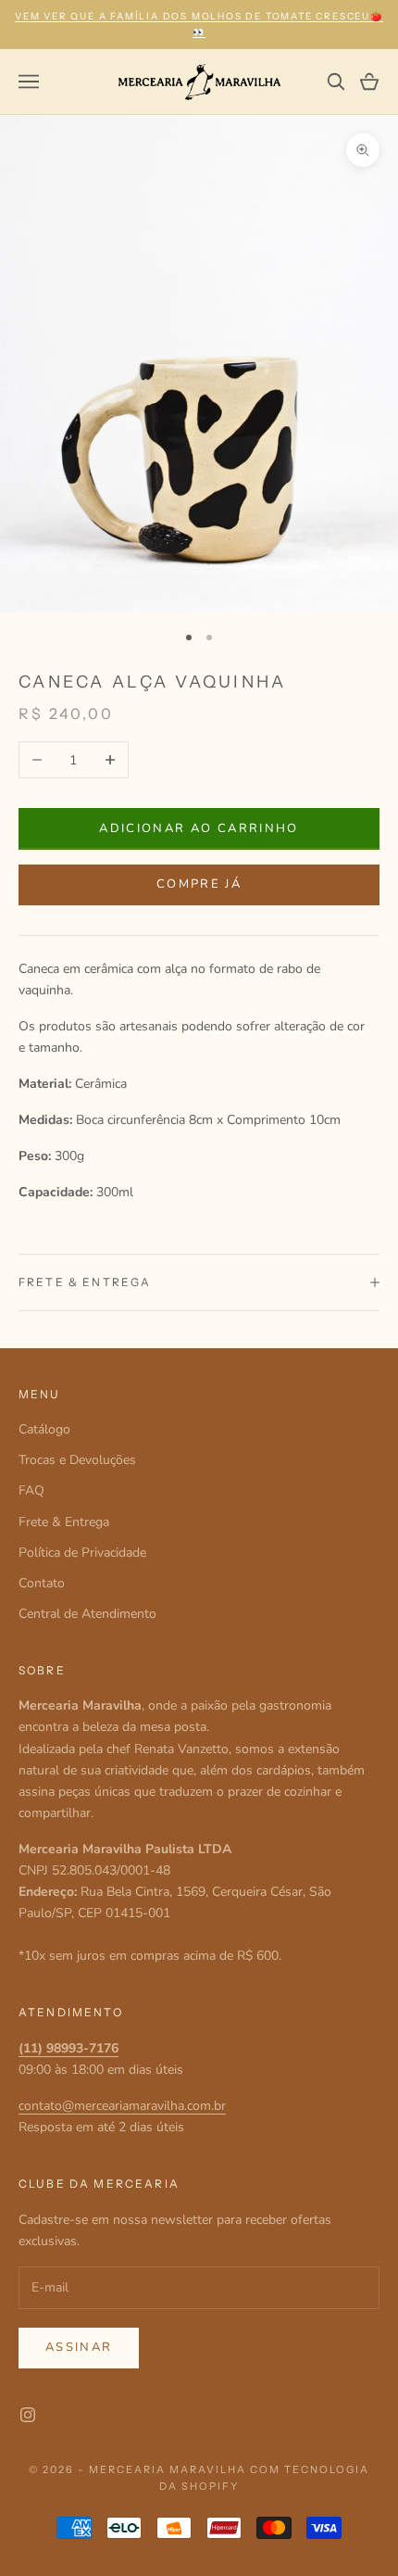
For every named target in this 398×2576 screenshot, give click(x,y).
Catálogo (44, 1429)
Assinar (79, 2347)
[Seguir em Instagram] (28, 2415)
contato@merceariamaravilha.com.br (122, 2106)
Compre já (199, 884)
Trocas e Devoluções (77, 1460)
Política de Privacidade (82, 1553)
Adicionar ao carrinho (199, 828)
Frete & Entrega (64, 1522)
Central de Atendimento (87, 1614)
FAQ (31, 1490)
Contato (42, 1583)
